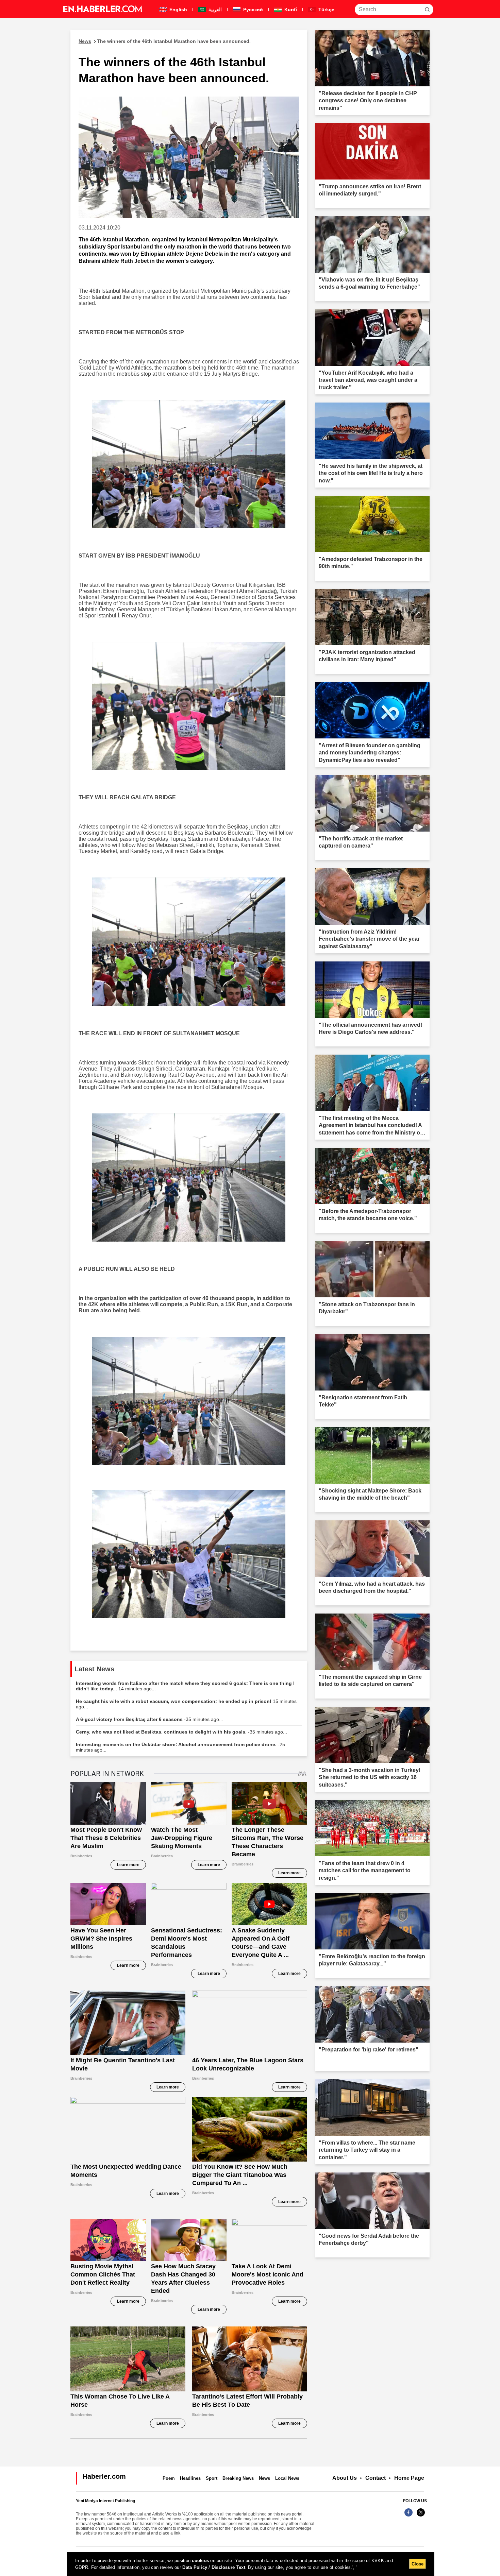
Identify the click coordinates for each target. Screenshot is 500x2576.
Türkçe (326, 10)
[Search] (427, 10)
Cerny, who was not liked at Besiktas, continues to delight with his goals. (181, 1732)
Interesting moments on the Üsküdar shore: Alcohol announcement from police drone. (180, 1747)
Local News (287, 2478)
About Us (345, 2478)
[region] (251, 2564)
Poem (169, 2478)
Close (418, 2564)
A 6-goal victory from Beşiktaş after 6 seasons (149, 1719)
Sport (212, 2478)
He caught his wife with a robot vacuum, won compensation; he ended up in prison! (186, 1704)
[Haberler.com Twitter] (421, 2516)
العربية (214, 10)
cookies (200, 2561)
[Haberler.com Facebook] (409, 2516)
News (264, 2478)
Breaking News (238, 2478)
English (178, 10)
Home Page (409, 2478)
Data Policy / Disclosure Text (214, 2567)
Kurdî (290, 10)
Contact (376, 2478)
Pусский (252, 10)
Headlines (190, 2478)
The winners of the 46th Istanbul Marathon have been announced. (165, 41)
